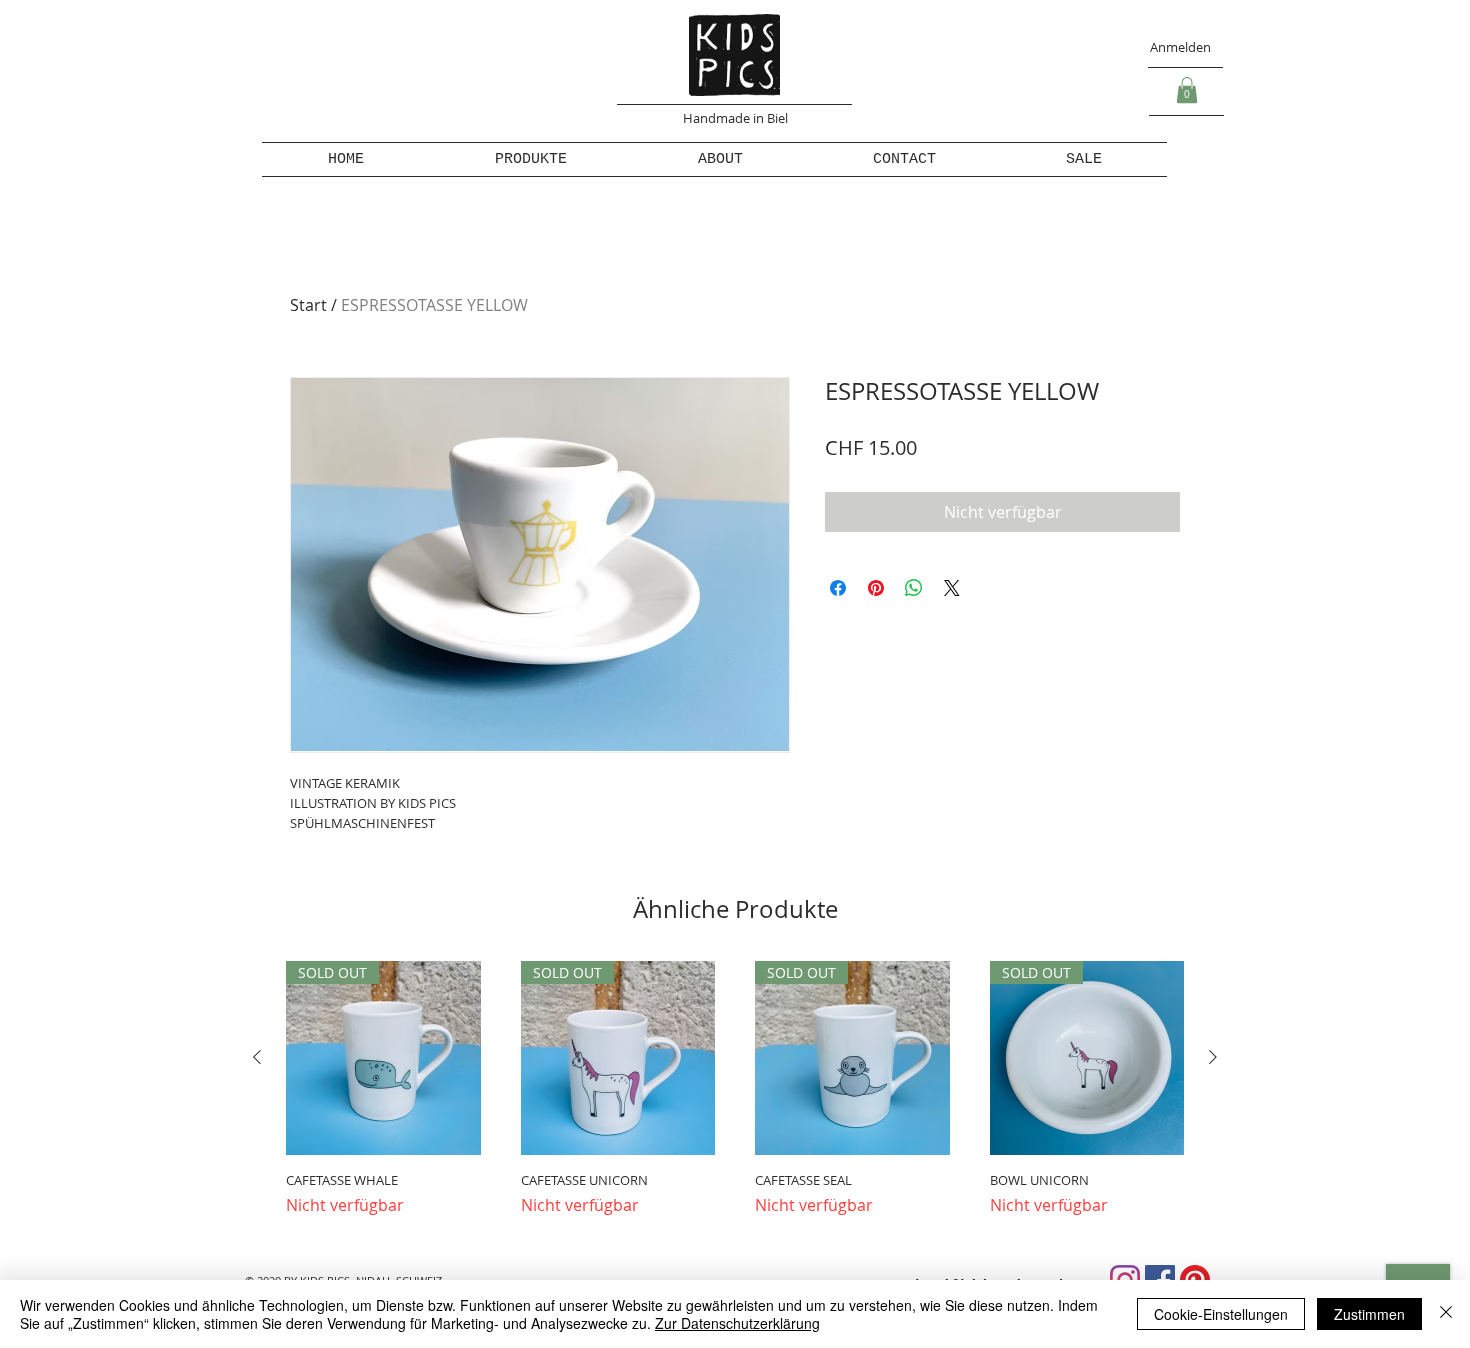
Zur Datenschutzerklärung (737, 1323)
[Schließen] (1446, 1314)
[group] (735, 1098)
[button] (1187, 90)
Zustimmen (1369, 1314)
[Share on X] (952, 588)
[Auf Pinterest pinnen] (876, 588)
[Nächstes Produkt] (1213, 1057)
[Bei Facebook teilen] (838, 588)
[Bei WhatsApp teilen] (914, 588)
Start (308, 305)
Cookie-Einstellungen (1221, 1314)
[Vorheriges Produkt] (257, 1057)
